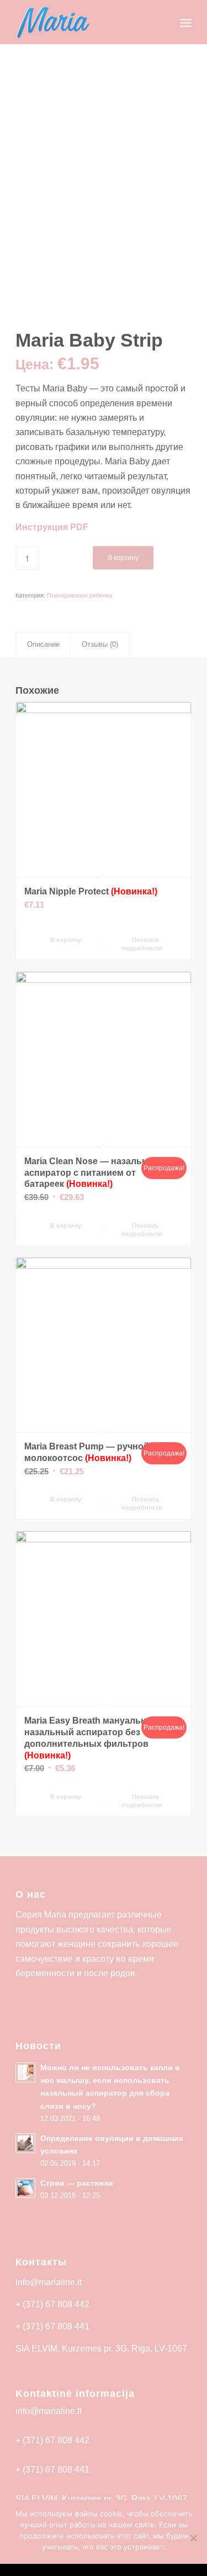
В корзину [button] (65, 940)
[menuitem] (161, 22)
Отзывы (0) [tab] (100, 644)
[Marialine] (86, 22)
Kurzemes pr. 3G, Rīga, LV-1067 (124, 2349)
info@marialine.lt (49, 2282)
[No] (193, 2538)
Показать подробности (142, 944)
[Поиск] (161, 22)
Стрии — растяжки (77, 2183)
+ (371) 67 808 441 (52, 2326)
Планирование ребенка (79, 595)
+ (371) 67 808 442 (52, 2304)
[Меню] (186, 22)
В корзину (123, 558)
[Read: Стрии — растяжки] (25, 2188)
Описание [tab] (43, 644)
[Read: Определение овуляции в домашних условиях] (25, 2143)
